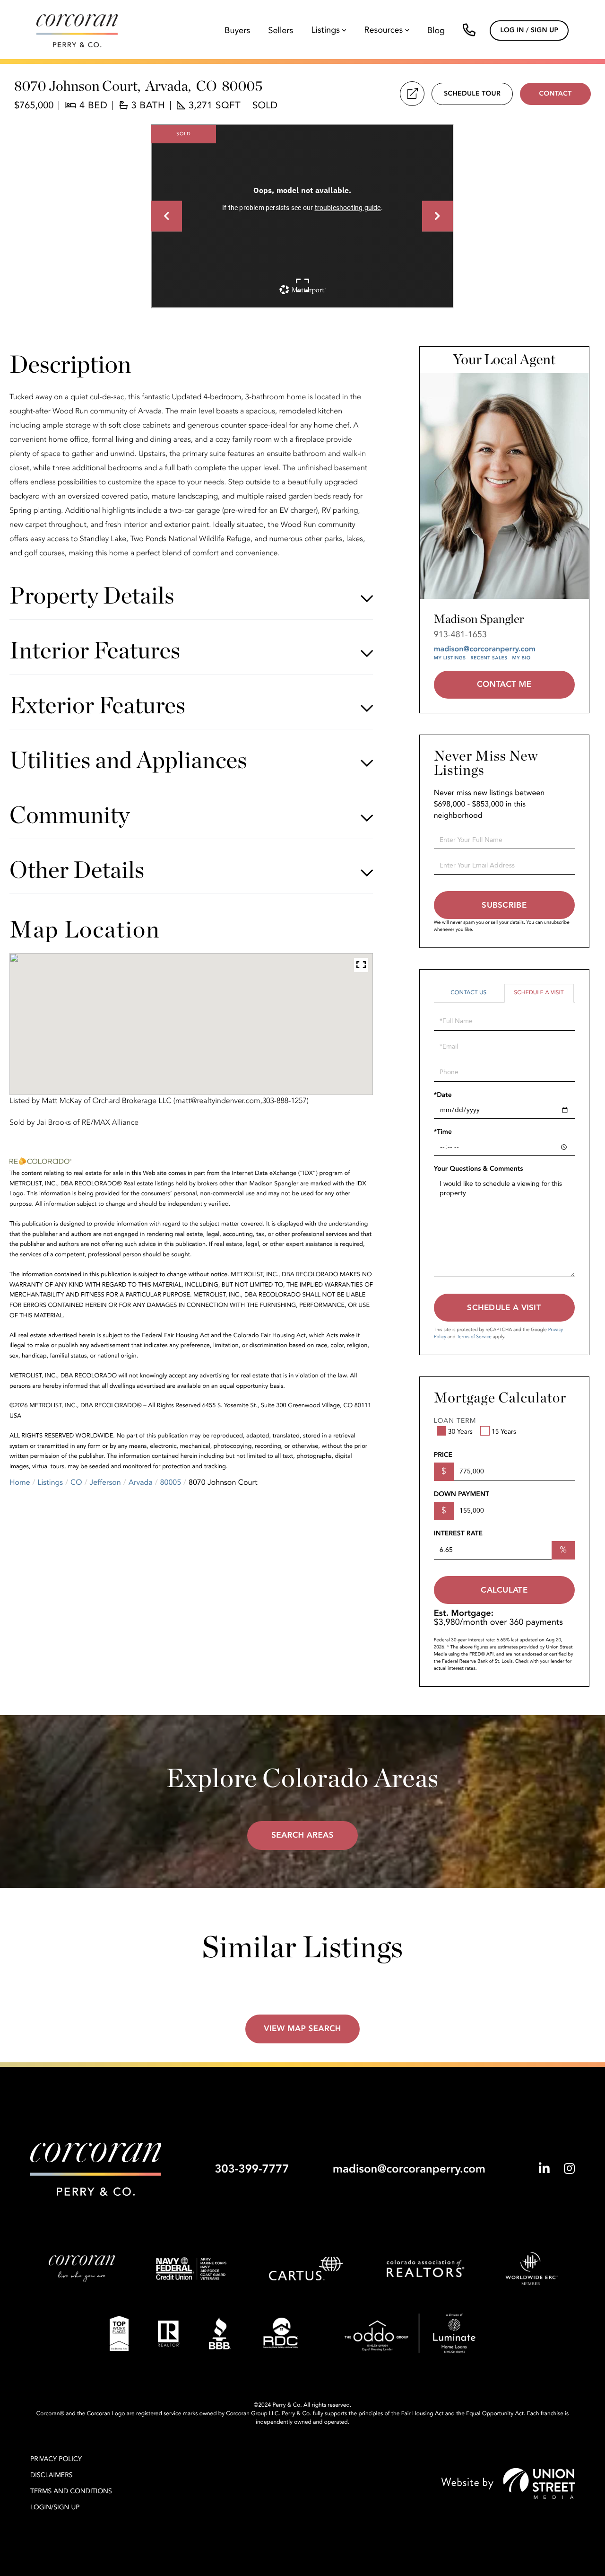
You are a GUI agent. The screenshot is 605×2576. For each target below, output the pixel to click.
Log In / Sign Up (529, 31)
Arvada (141, 1482)
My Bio (521, 658)
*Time (443, 1132)
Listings (51, 1482)
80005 (171, 1482)
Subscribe (504, 905)
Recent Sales (489, 658)
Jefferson (105, 1482)
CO (76, 1482)
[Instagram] (569, 2169)
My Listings (450, 658)
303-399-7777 (252, 2169)
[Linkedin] (544, 2169)
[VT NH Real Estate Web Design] (508, 2484)
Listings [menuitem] (326, 31)
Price (443, 1455)
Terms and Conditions (71, 2492)
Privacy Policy (56, 2459)
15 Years (504, 1432)
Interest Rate (458, 1534)
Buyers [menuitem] (237, 31)
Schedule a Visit (539, 993)
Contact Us (468, 993)
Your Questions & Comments (479, 1169)
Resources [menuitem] (383, 31)
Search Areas (302, 1836)
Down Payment (462, 1494)
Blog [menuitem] (436, 31)
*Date (443, 1095)
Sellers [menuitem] (281, 31)
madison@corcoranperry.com (485, 649)
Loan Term (455, 1421)
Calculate (504, 1590)
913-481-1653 (460, 635)
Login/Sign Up (55, 2508)
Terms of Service (474, 1337)
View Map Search (302, 2029)
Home (20, 1482)
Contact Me (504, 685)
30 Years (460, 1432)
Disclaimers (52, 2475)
